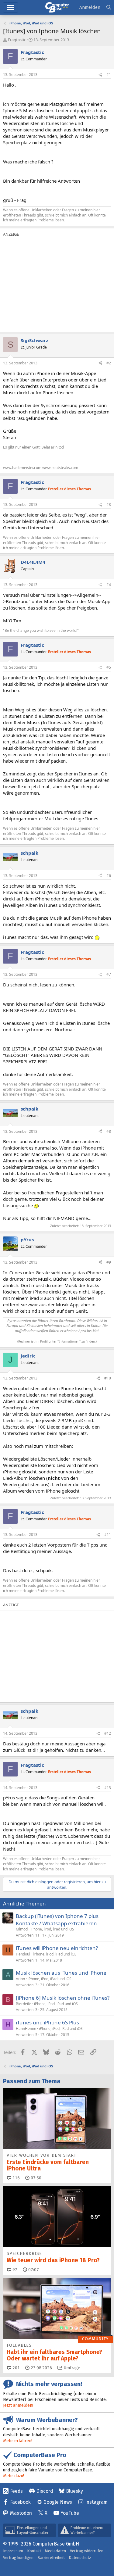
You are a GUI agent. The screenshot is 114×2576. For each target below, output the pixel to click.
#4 (109, 585)
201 (16, 2368)
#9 (109, 1262)
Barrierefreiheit (51, 2558)
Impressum (13, 2551)
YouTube (70, 2513)
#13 (108, 1788)
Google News (58, 2502)
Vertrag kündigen (18, 2558)
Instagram (96, 2502)
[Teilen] (100, 75)
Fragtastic (17, 40)
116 (16, 2178)
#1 (109, 75)
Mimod (22, 1929)
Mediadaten (55, 2551)
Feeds (16, 2491)
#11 (108, 1535)
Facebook (20, 2502)
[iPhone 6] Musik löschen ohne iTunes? (63, 1998)
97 (14, 2270)
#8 (109, 1131)
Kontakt (34, 2551)
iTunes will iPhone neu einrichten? (57, 1948)
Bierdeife (24, 2004)
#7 (109, 974)
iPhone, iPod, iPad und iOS (52, 1929)
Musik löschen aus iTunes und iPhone (61, 1973)
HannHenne (26, 2029)
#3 (109, 504)
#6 (109, 876)
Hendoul (23, 1954)
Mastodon (21, 2513)
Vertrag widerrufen (87, 2551)
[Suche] (109, 7)
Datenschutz (80, 2558)
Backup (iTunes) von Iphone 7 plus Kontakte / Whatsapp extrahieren (57, 1920)
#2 (109, 363)
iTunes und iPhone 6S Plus (47, 2022)
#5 (109, 667)
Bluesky (74, 2491)
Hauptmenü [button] (10, 7)
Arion (20, 1979)
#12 (108, 1733)
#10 (108, 1378)
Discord (45, 2491)
